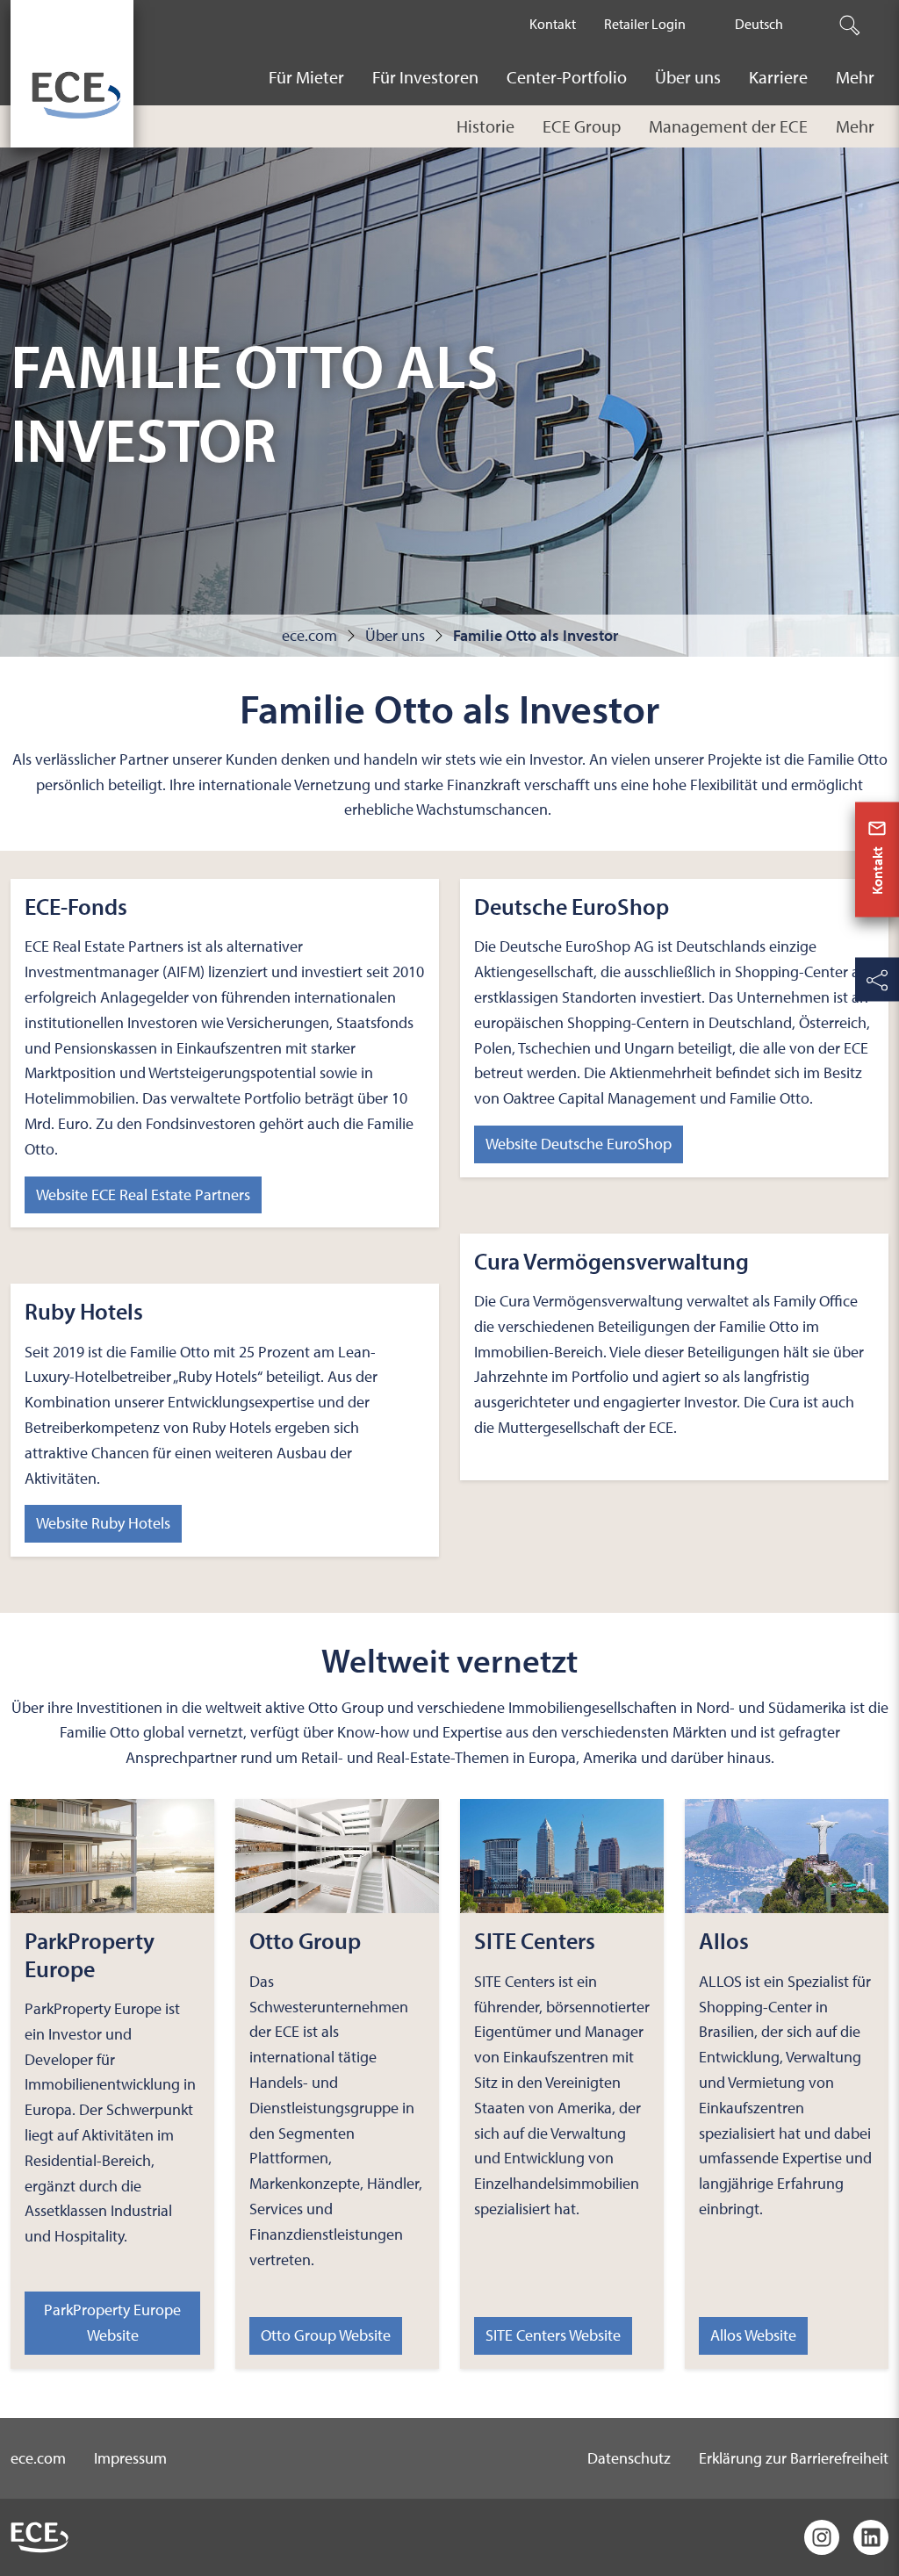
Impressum (130, 2458)
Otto (326, 2335)
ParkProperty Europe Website (112, 2322)
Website (553, 2335)
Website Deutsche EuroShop (579, 1144)
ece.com (38, 2458)
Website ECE (143, 1194)
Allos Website (753, 2335)
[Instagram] (822, 2537)
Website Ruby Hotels (103, 1523)
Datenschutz (629, 2458)
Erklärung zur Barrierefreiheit (794, 2458)
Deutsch (759, 24)
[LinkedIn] (871, 2537)
